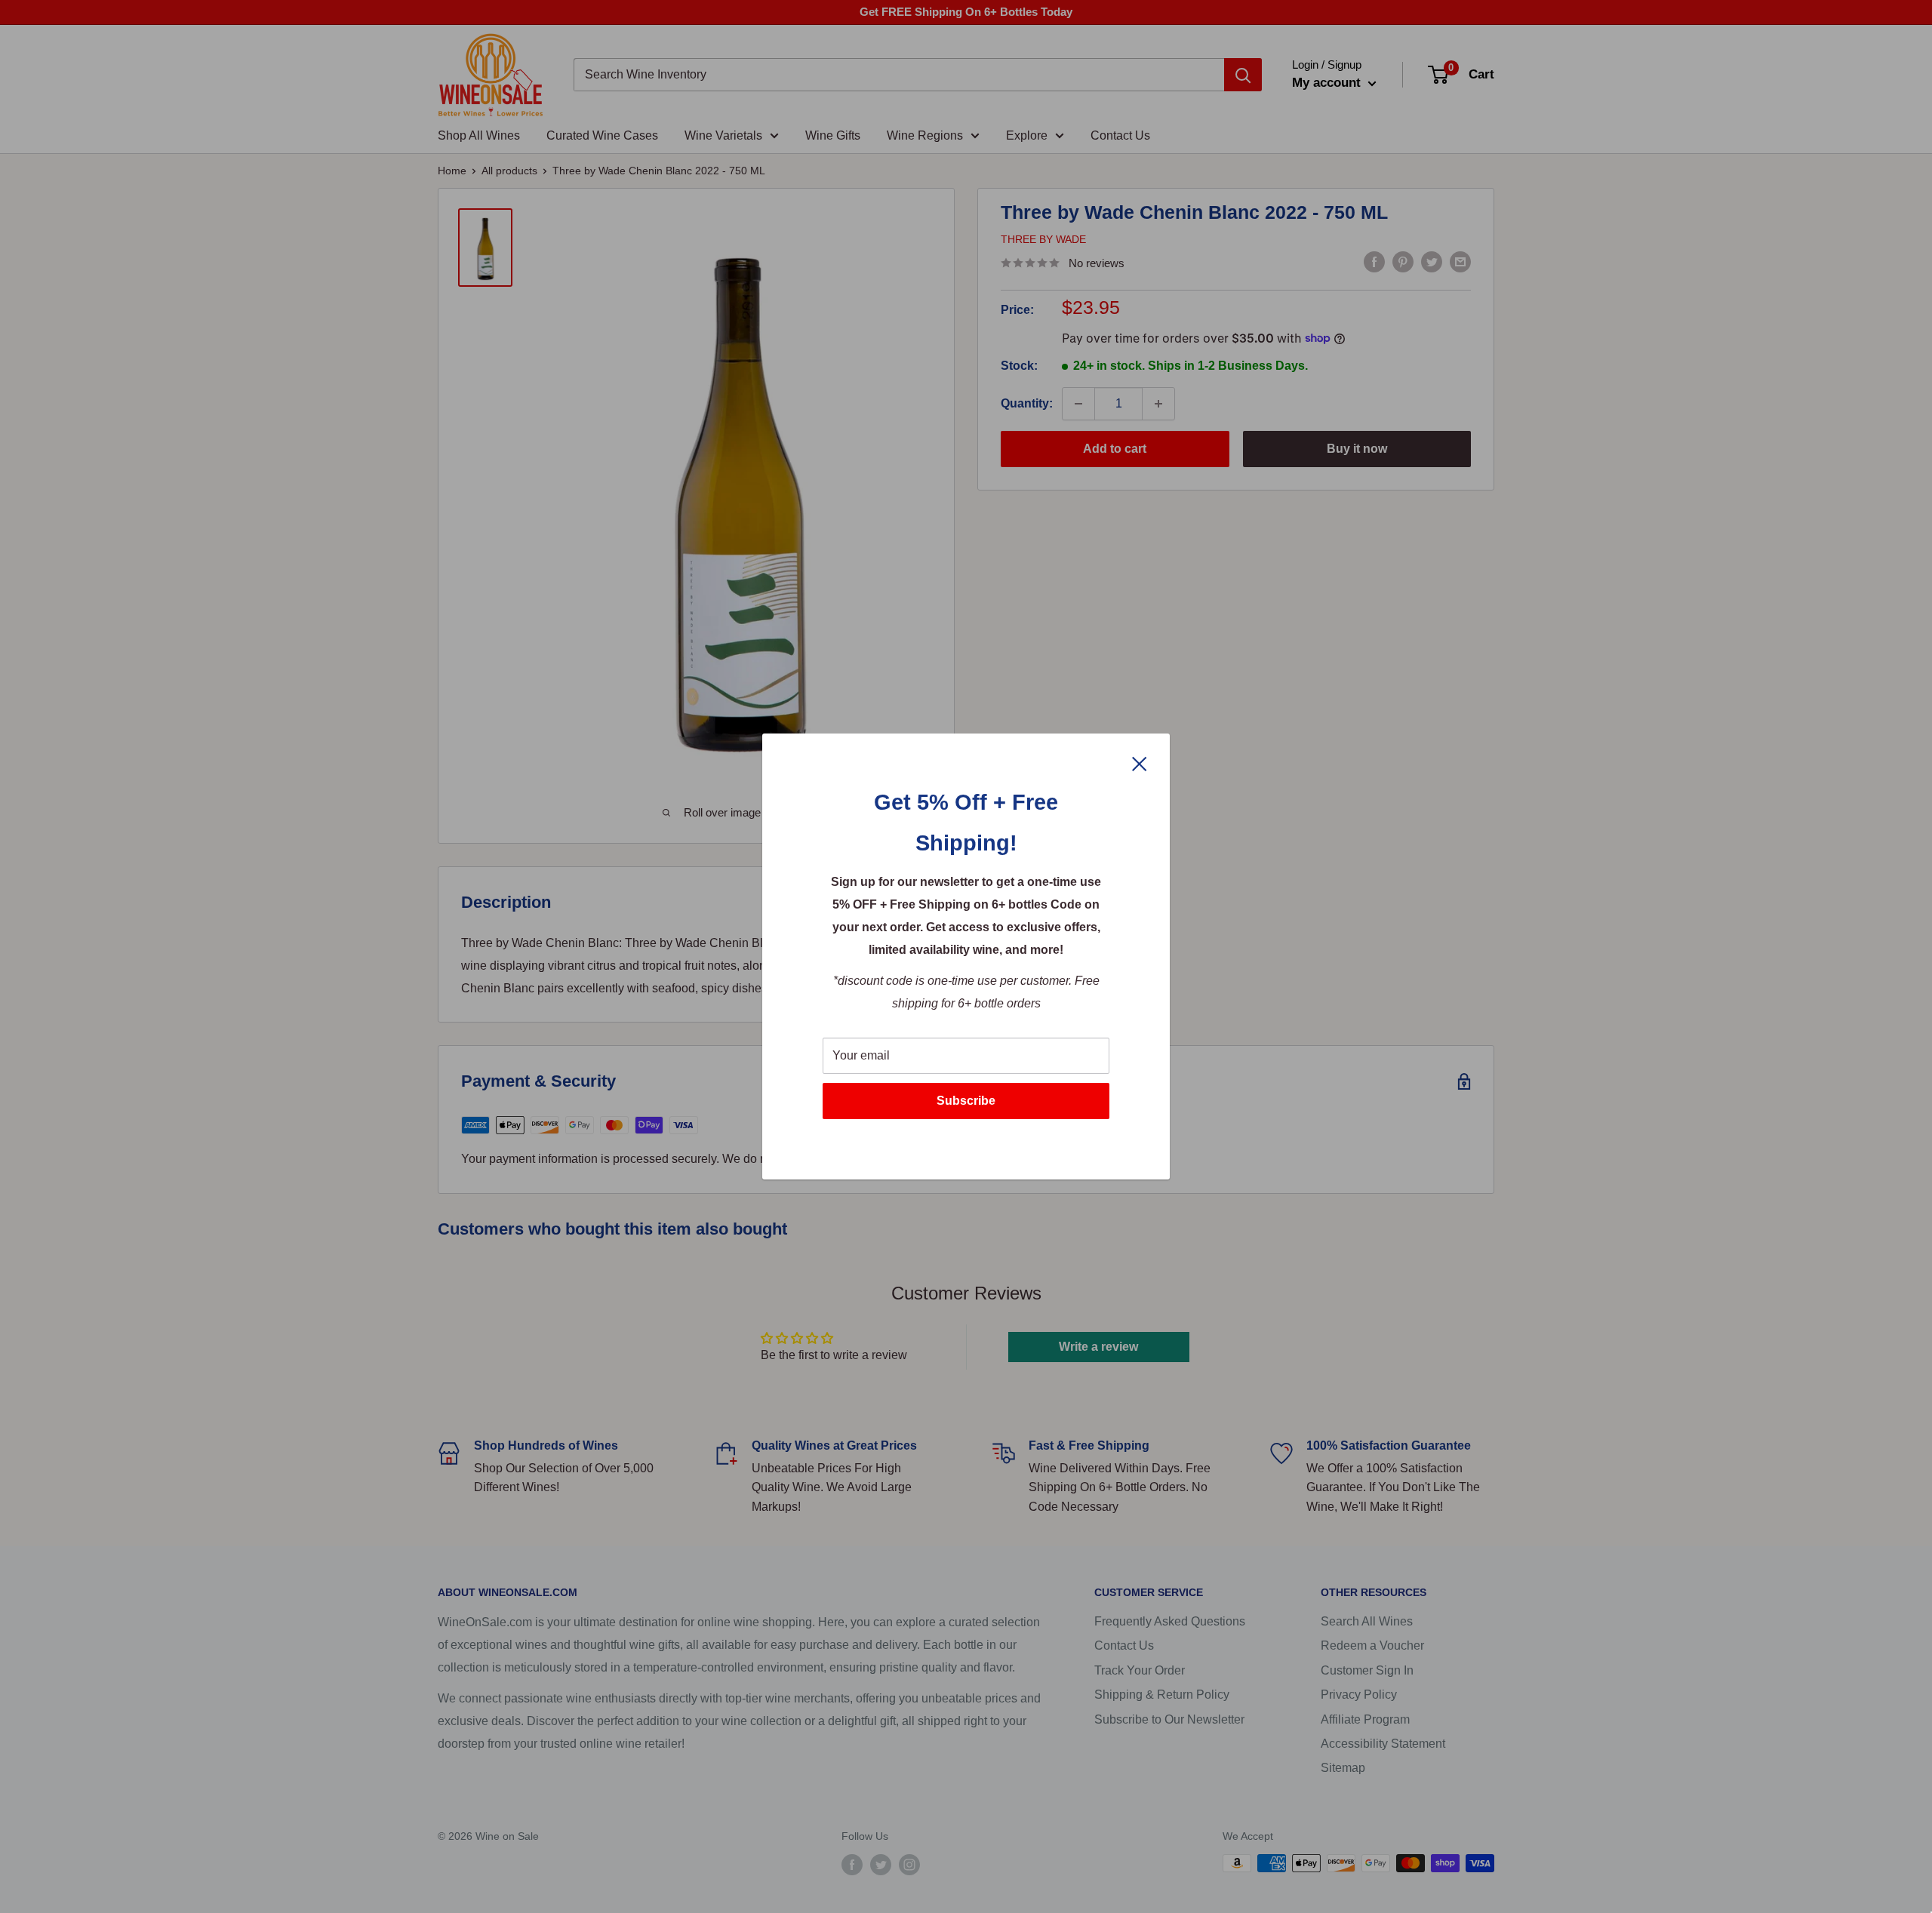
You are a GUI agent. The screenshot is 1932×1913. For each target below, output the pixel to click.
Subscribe (966, 1101)
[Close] (1140, 763)
